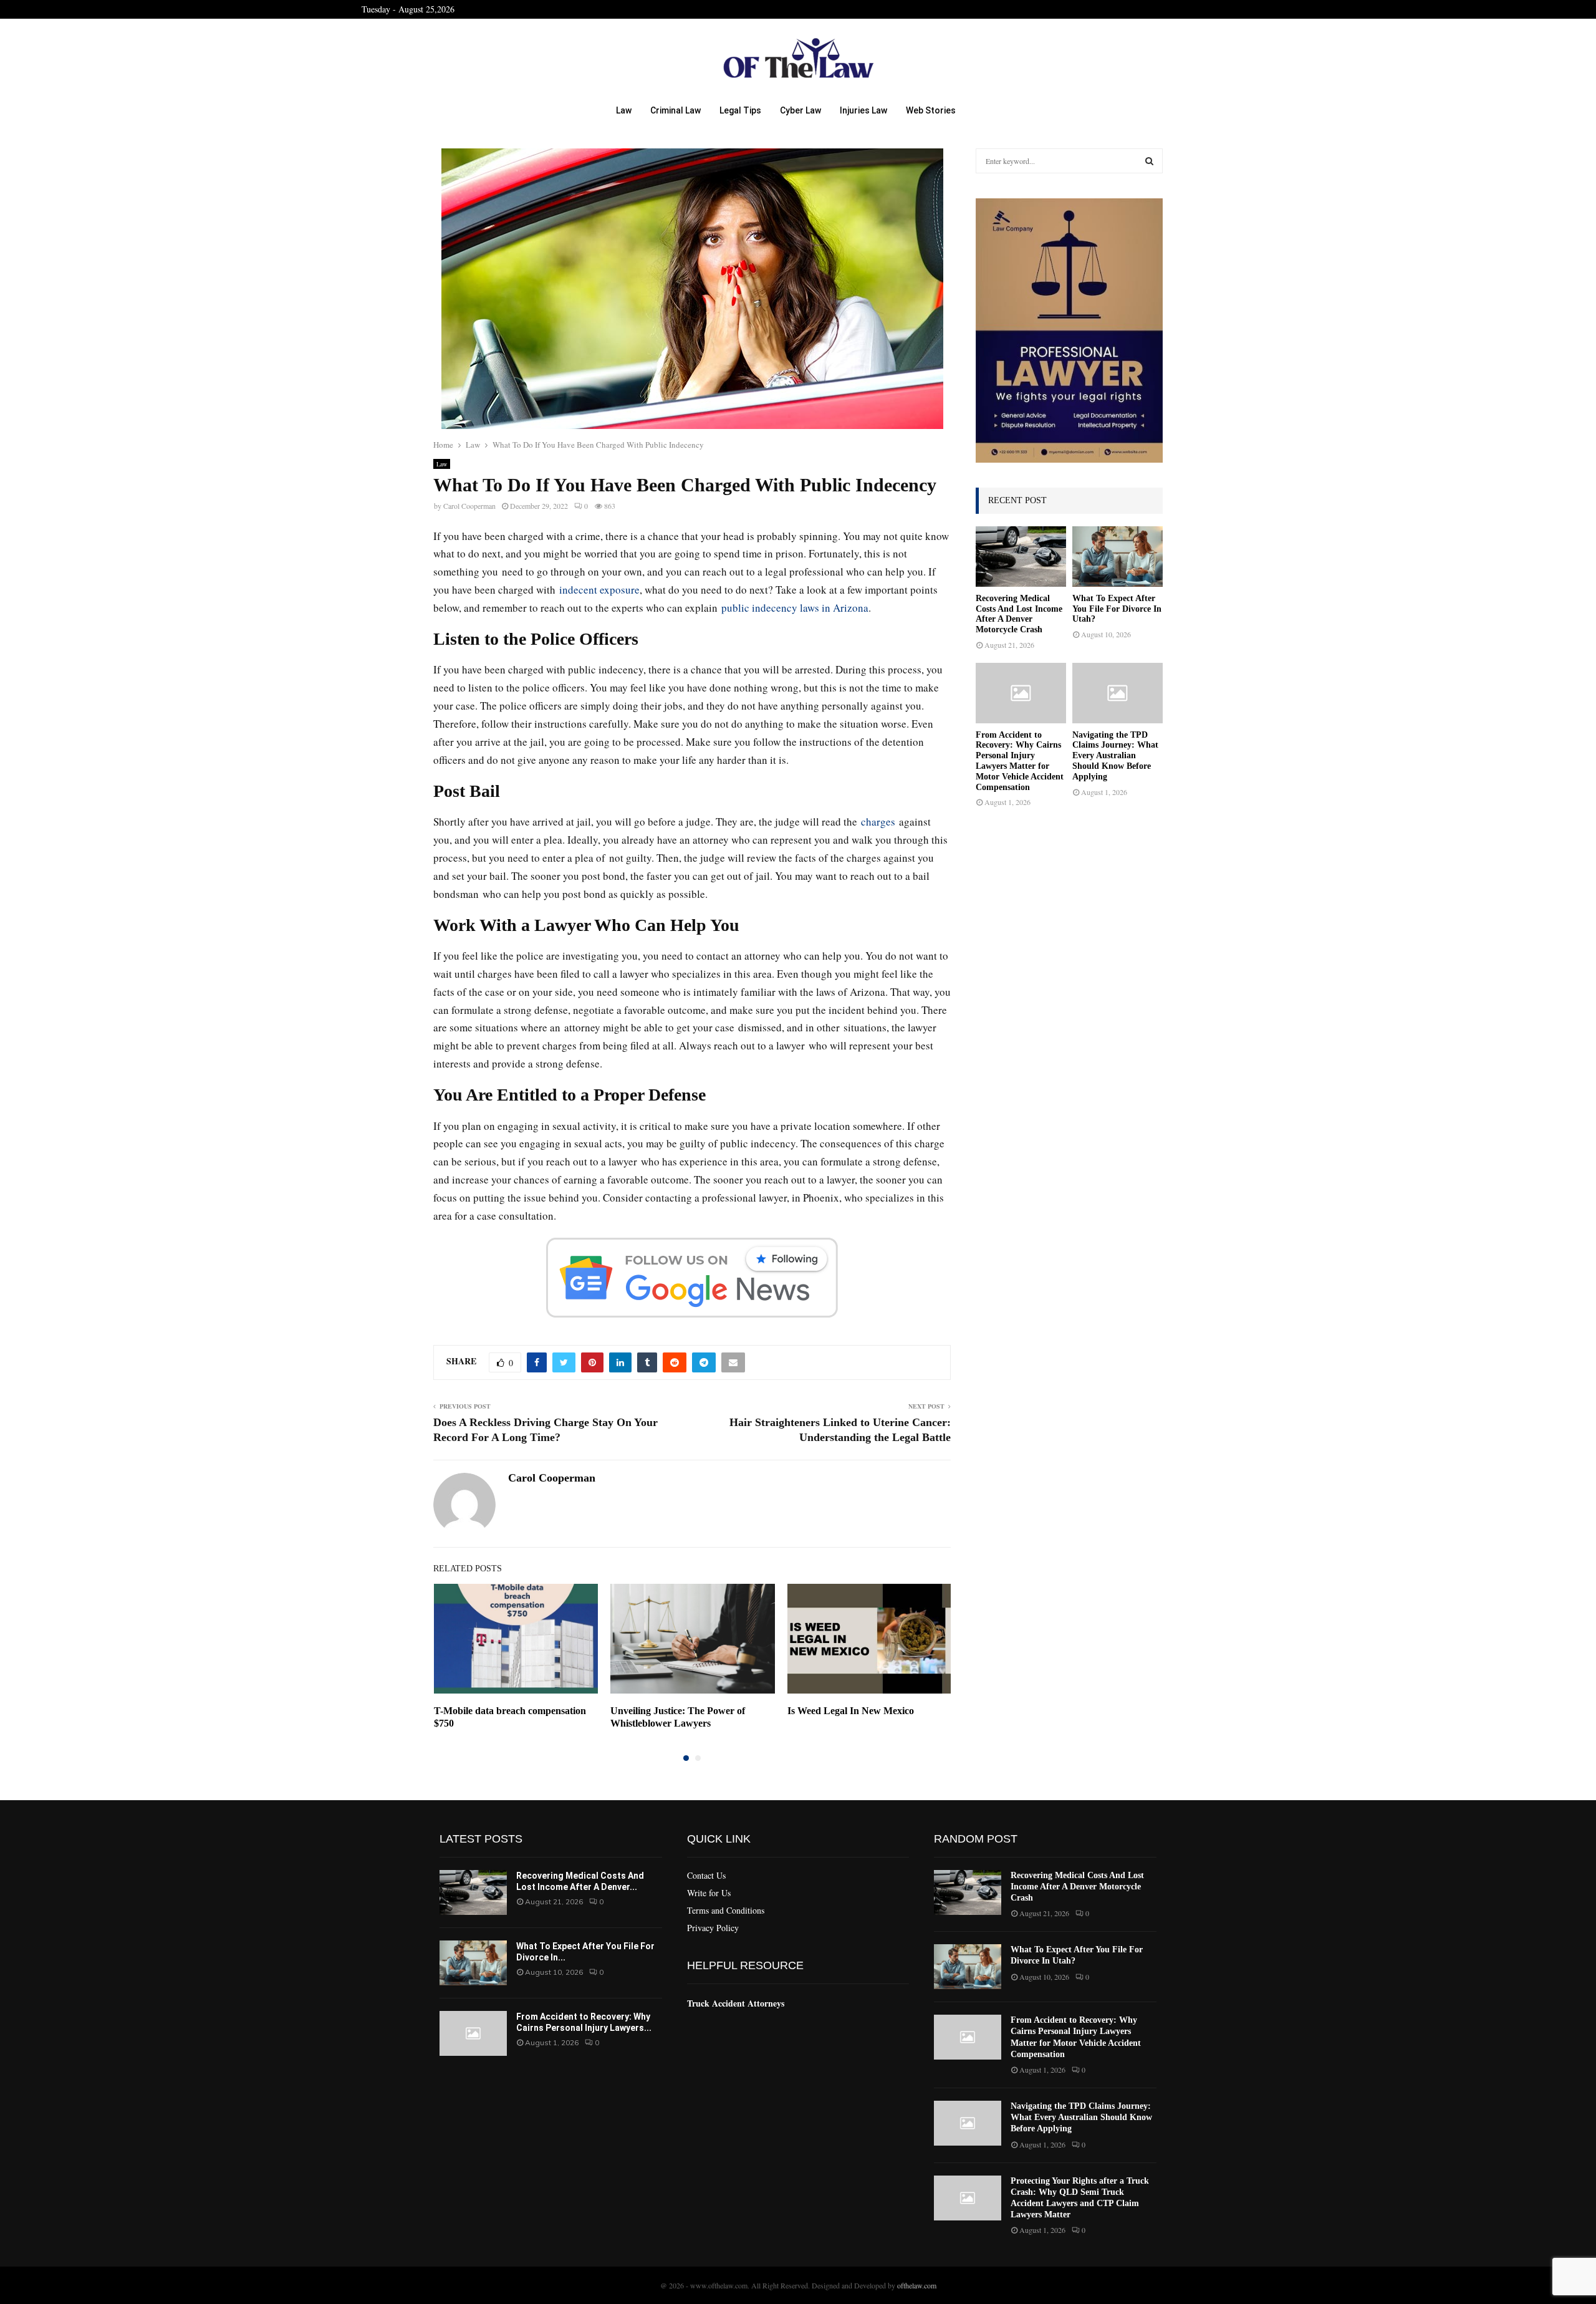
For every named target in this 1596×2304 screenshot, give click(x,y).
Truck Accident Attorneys (736, 2003)
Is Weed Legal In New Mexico (851, 1711)
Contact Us (706, 1876)
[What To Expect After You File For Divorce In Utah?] (1118, 557)
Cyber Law (800, 110)
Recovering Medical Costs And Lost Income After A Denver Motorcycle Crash (1019, 614)
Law (624, 110)
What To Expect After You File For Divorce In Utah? (1117, 609)
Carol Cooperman (469, 506)
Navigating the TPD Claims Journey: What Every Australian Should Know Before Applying (1115, 756)
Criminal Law (675, 110)
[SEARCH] (1149, 161)
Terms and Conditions (726, 1910)
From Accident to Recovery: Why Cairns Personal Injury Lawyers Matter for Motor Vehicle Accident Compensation (1020, 761)
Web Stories (931, 110)
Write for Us (709, 1893)
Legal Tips (740, 110)
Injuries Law (863, 110)
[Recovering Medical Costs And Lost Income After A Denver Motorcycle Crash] (1021, 557)
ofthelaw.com (917, 2285)
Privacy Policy (713, 1928)
